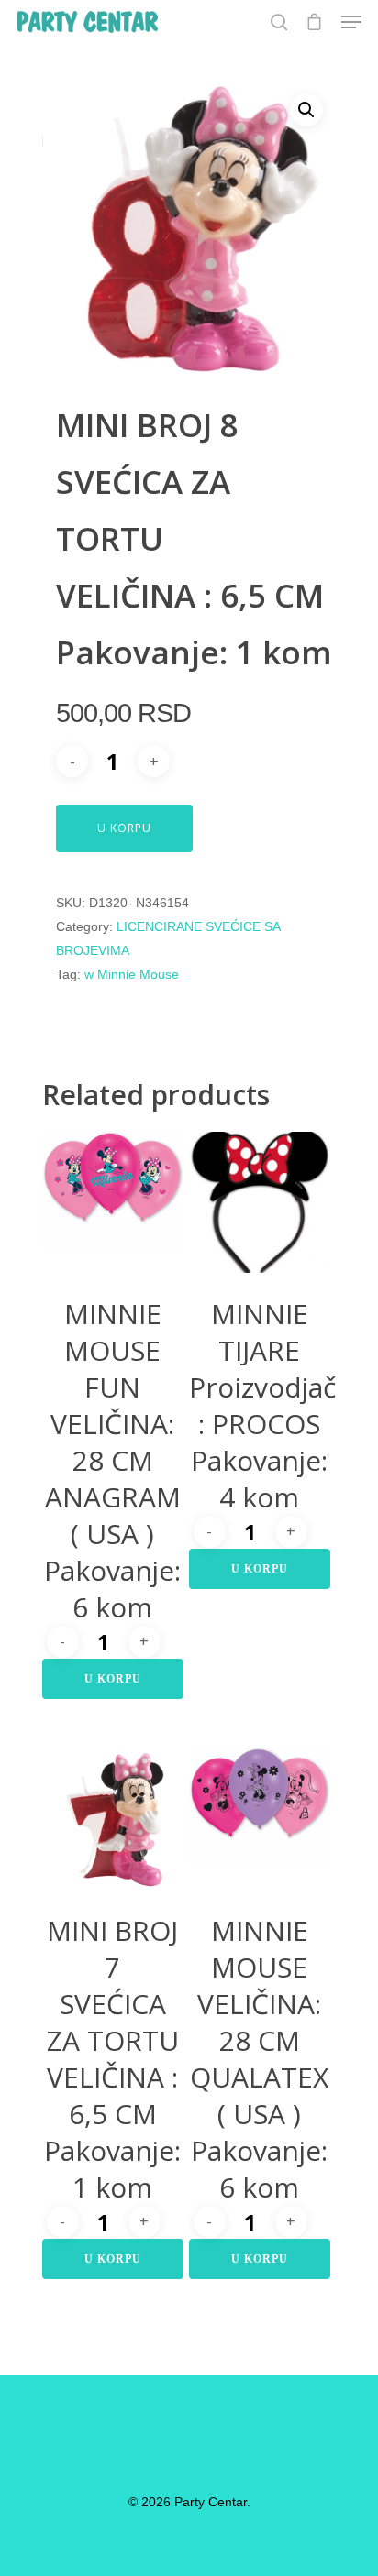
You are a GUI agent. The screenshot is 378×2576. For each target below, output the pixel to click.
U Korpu (124, 828)
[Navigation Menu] (351, 22)
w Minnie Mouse (132, 974)
